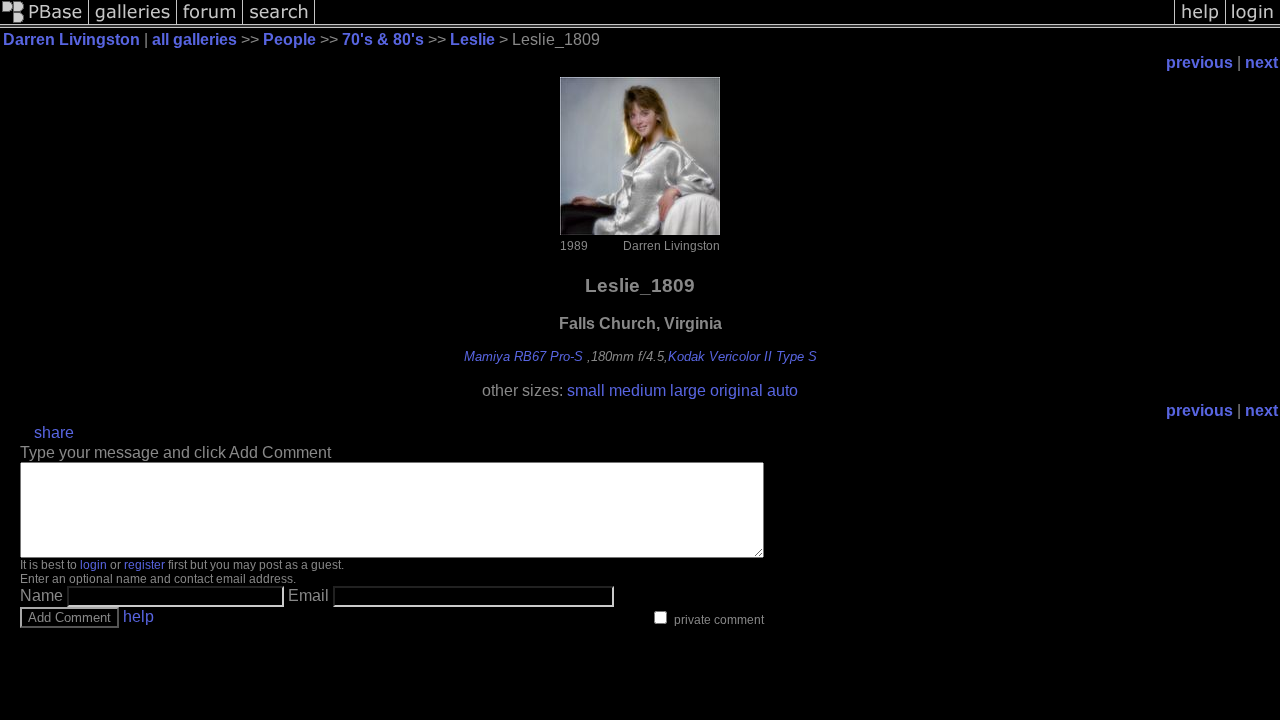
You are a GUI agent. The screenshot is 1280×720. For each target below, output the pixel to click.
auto (782, 390)
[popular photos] (744, 22)
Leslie (472, 39)
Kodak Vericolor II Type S (742, 356)
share (54, 432)
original (736, 390)
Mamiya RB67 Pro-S (523, 356)
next (1261, 62)
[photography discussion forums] (210, 22)
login (93, 565)
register (144, 565)
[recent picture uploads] (133, 22)
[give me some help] (1200, 22)
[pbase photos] (44, 22)
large (688, 390)
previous (1199, 62)
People (289, 39)
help (138, 616)
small (586, 390)
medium (637, 390)
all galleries (194, 39)
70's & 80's (383, 39)
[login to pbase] (1253, 22)
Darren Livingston (71, 39)
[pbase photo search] (279, 22)
